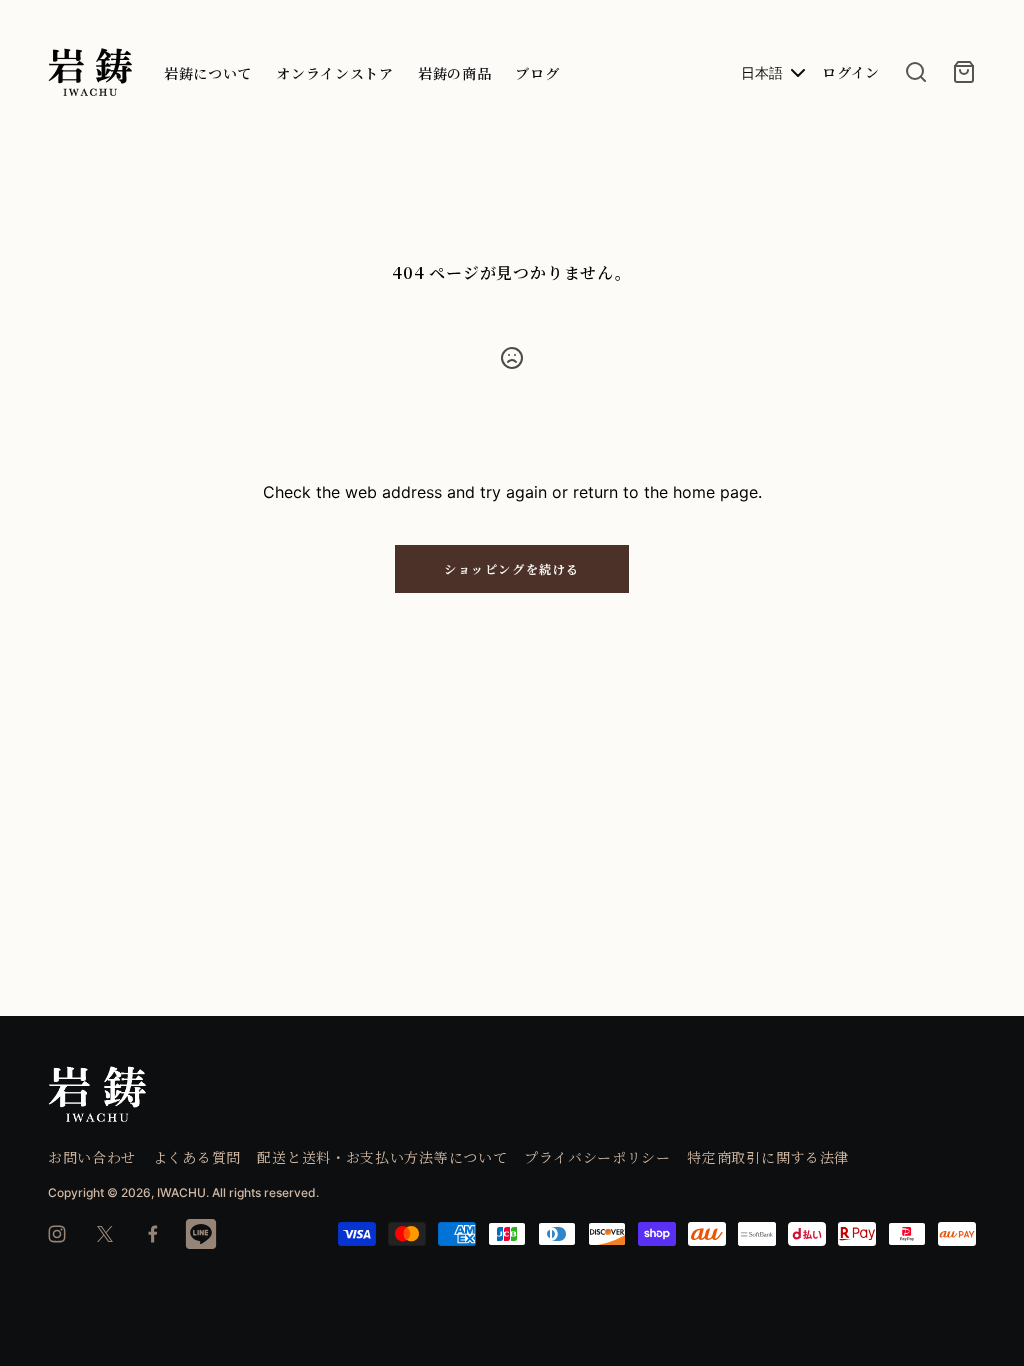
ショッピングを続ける (512, 568)
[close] (916, 72)
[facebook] (153, 1234)
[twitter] (105, 1234)
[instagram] (57, 1234)
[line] (201, 1234)
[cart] (964, 72)
